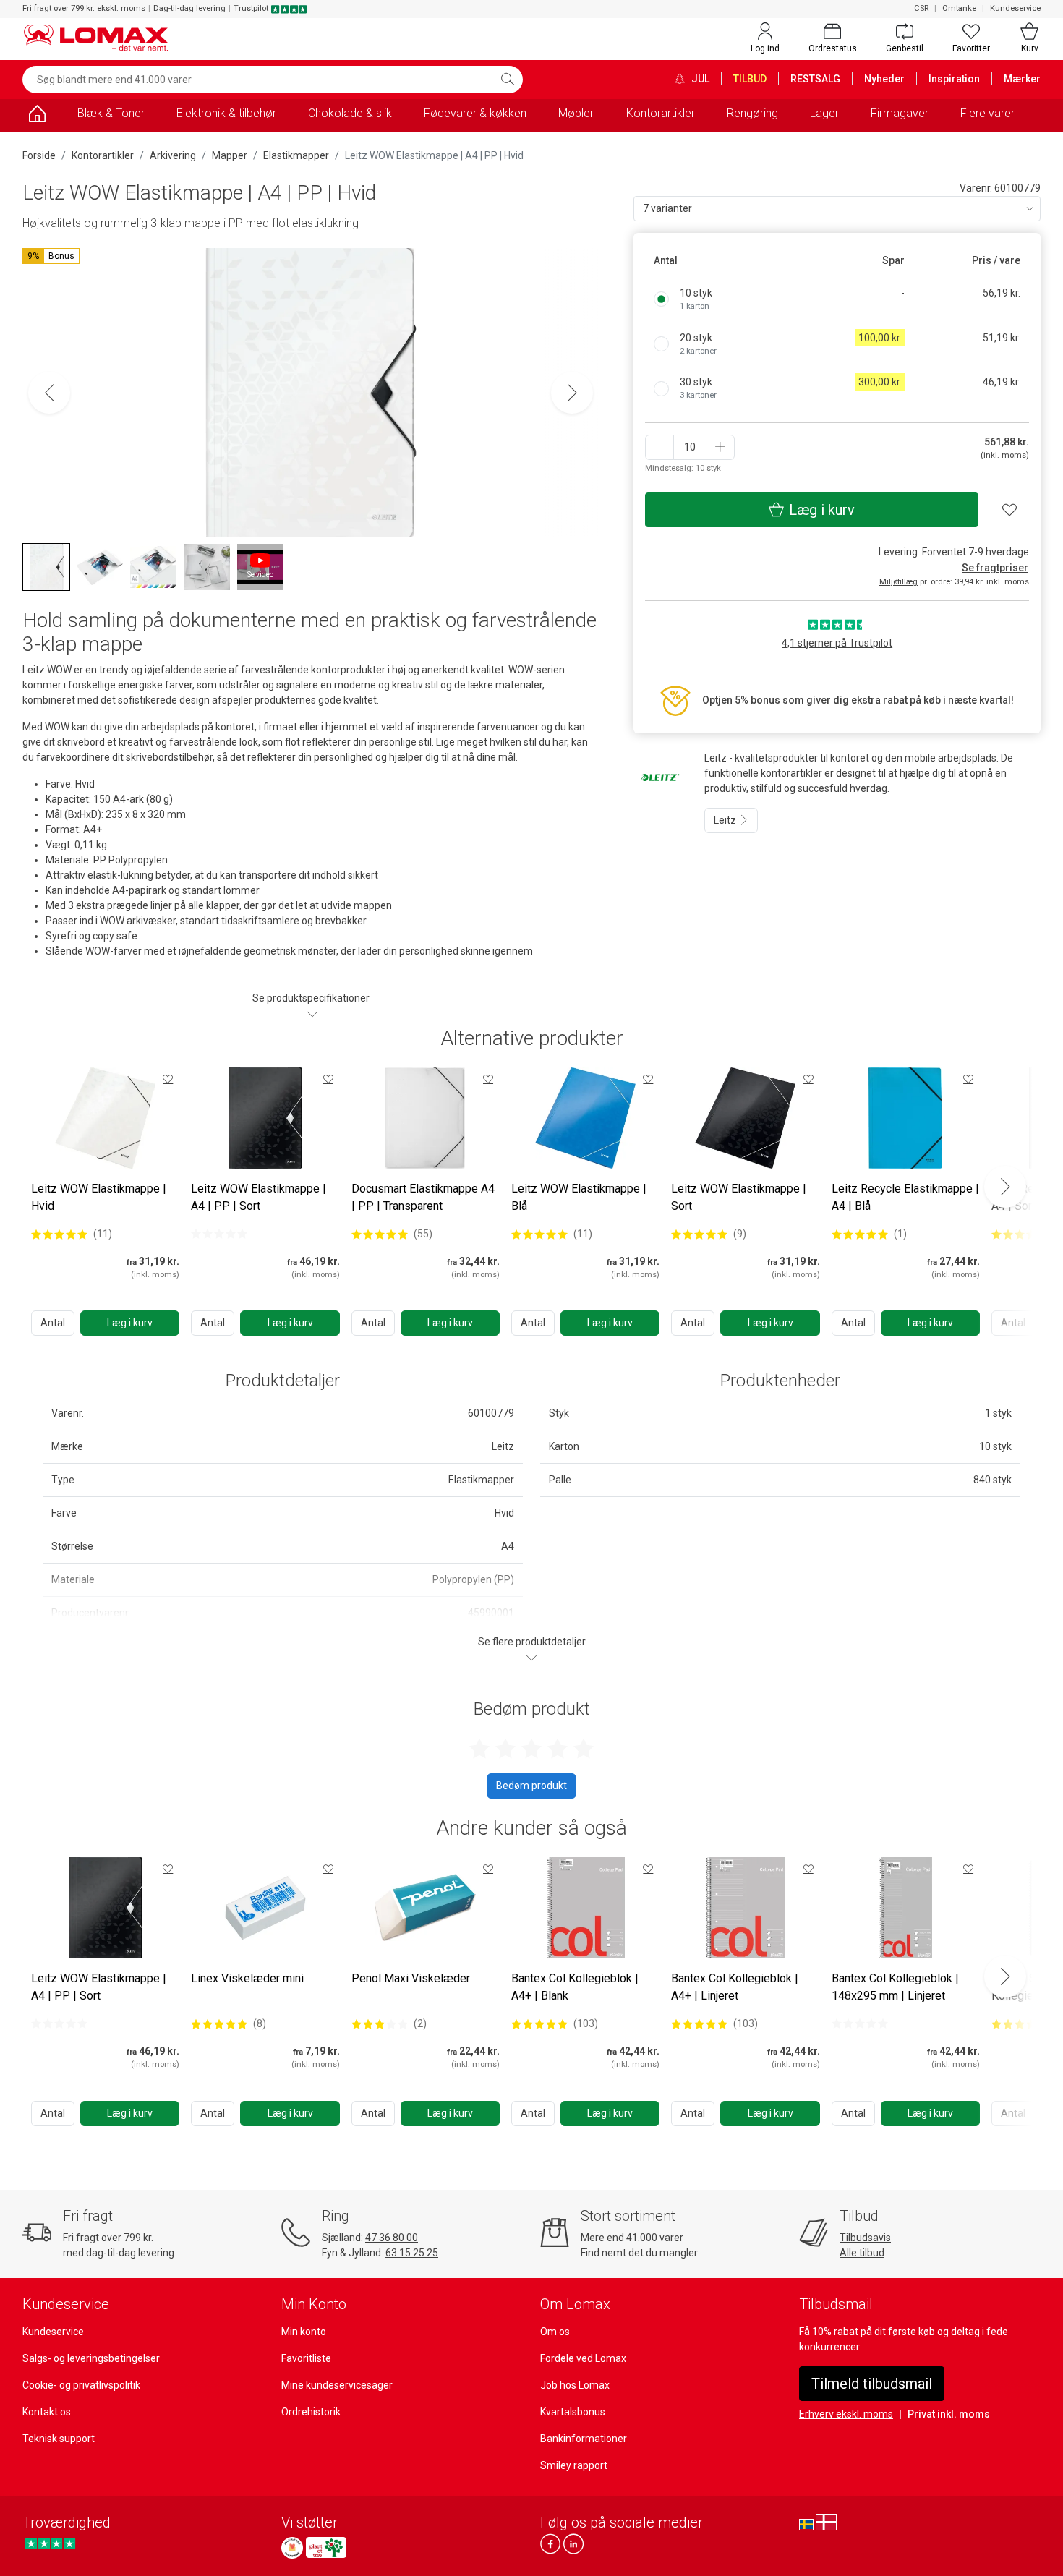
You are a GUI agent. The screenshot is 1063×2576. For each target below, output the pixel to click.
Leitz (726, 820)
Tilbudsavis (865, 2238)
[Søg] (508, 80)
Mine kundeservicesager (337, 2385)
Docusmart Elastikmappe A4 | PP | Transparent (423, 1197)
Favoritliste (306, 2358)
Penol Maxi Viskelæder (411, 1978)
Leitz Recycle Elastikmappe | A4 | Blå (905, 1197)
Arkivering (173, 155)
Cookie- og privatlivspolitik (81, 2385)
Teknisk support (59, 2439)
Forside (39, 155)
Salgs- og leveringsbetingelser (91, 2358)
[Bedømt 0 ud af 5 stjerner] (219, 1234)
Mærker (1022, 79)
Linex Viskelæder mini (247, 1978)
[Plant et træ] (326, 2548)
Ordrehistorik (311, 2412)
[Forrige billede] (49, 393)
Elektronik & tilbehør (226, 113)
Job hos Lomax (575, 2385)
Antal (53, 1323)
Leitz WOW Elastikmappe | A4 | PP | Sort (259, 1197)
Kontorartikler (661, 113)
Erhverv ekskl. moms (846, 2414)
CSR (921, 8)
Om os (555, 2332)
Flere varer (987, 113)
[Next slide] (1005, 1187)
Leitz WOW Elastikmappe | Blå (579, 1197)
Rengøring (752, 113)
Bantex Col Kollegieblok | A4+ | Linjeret (735, 1987)
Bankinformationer (584, 2439)
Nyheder (884, 79)
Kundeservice (1015, 8)
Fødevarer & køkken (475, 113)
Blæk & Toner (111, 113)
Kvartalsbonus (573, 2412)
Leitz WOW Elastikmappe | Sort (739, 1197)
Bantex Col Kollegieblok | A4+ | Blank (575, 1987)
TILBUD (750, 79)
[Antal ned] (659, 447)
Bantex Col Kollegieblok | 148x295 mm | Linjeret (895, 1987)
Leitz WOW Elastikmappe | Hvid (99, 1197)
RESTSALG (815, 79)
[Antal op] (720, 447)
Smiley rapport (574, 2465)
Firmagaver (900, 113)
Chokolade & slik (350, 113)
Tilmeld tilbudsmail (872, 2384)
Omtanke (959, 8)
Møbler (576, 113)
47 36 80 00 (392, 2238)
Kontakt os (47, 2412)
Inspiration (954, 79)
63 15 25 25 (412, 2253)
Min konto (304, 2332)
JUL (699, 79)
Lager (824, 113)
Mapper (230, 155)
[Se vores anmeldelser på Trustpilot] (50, 2544)
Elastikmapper (296, 155)
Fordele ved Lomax (583, 2358)
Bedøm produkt (531, 1786)
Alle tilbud (862, 2253)
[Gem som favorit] (168, 1079)
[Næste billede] (572, 393)
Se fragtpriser (995, 568)
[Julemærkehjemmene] (292, 2548)
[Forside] (37, 116)
